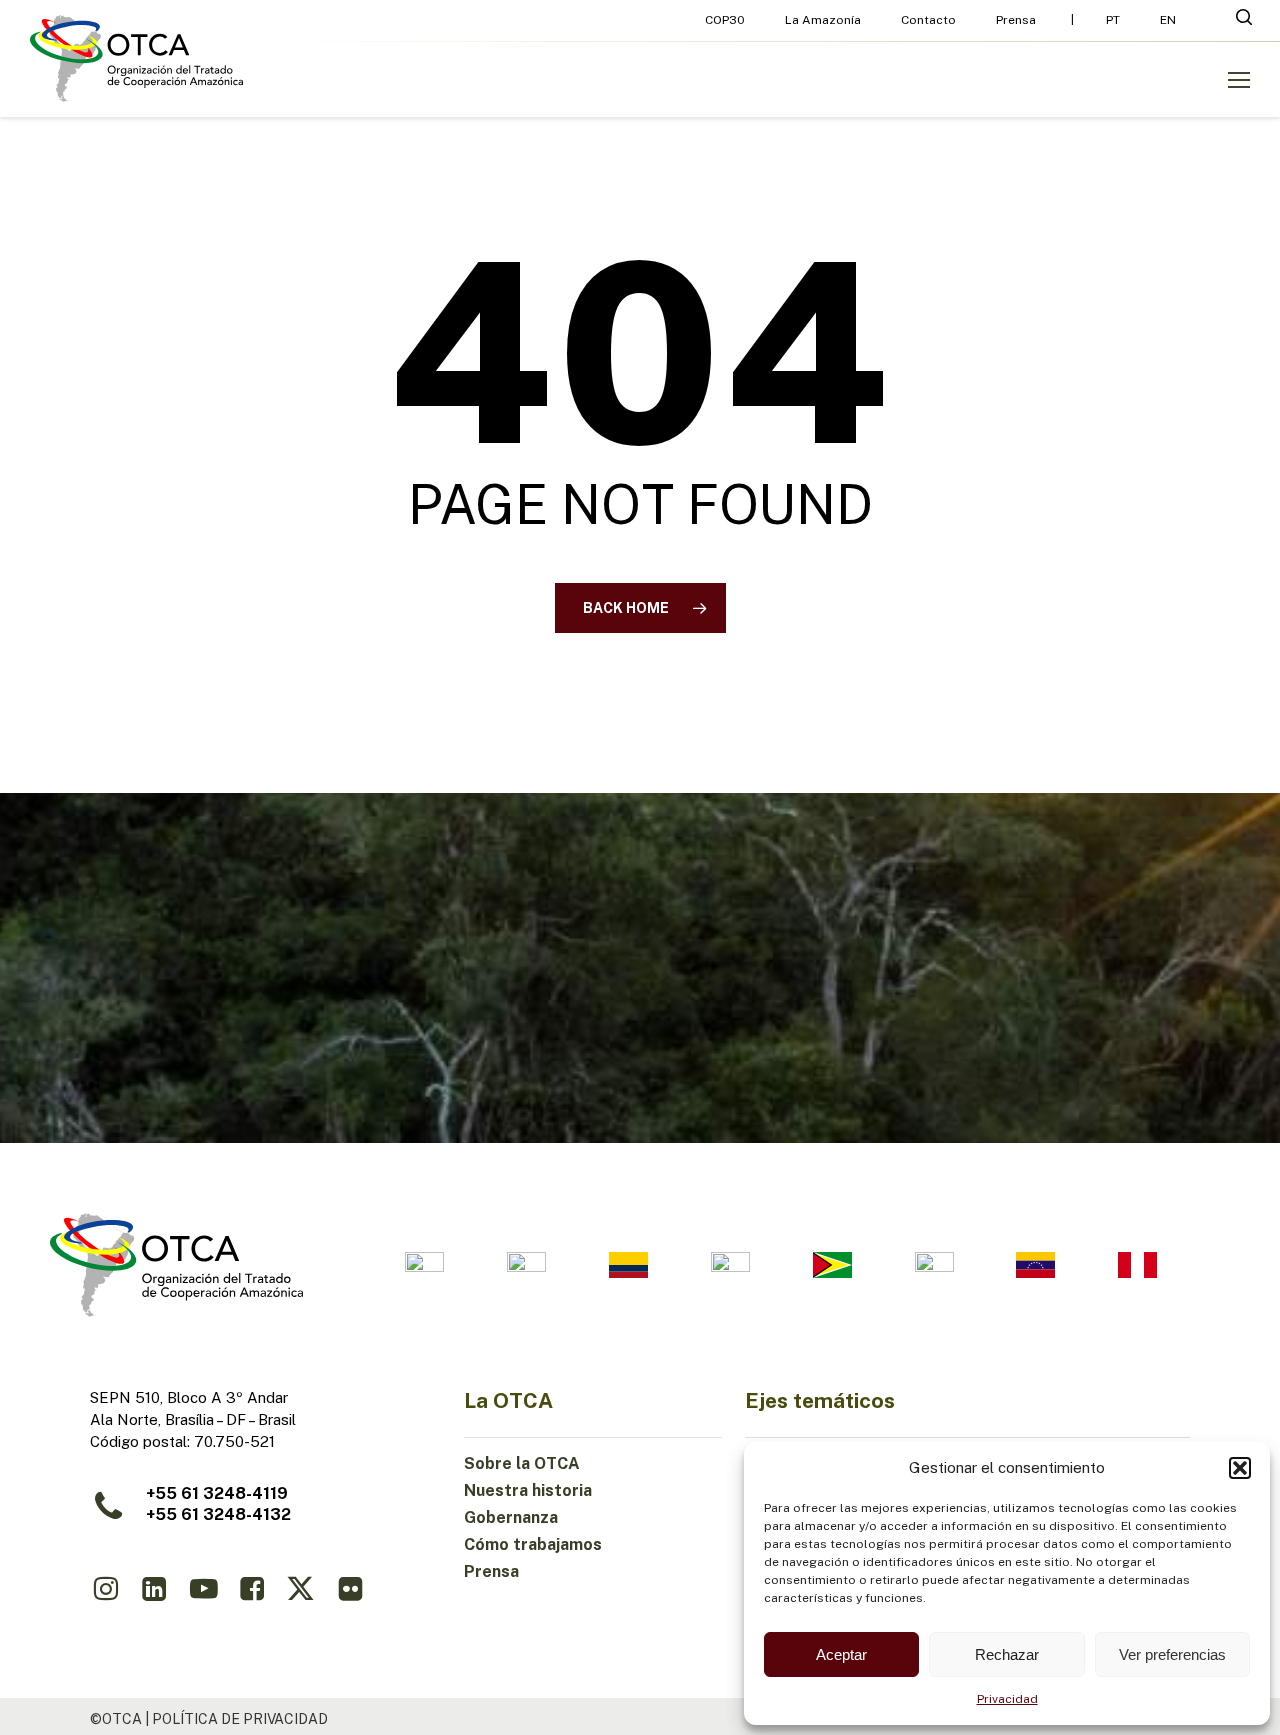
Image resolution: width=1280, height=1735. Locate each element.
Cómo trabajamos (533, 1544)
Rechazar (1007, 1654)
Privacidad (1007, 1699)
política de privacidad (240, 1719)
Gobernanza (511, 1517)
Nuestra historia (528, 1490)
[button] (1240, 1468)
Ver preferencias (1172, 1654)
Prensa (491, 1571)
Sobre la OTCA (522, 1463)
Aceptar (841, 1654)
